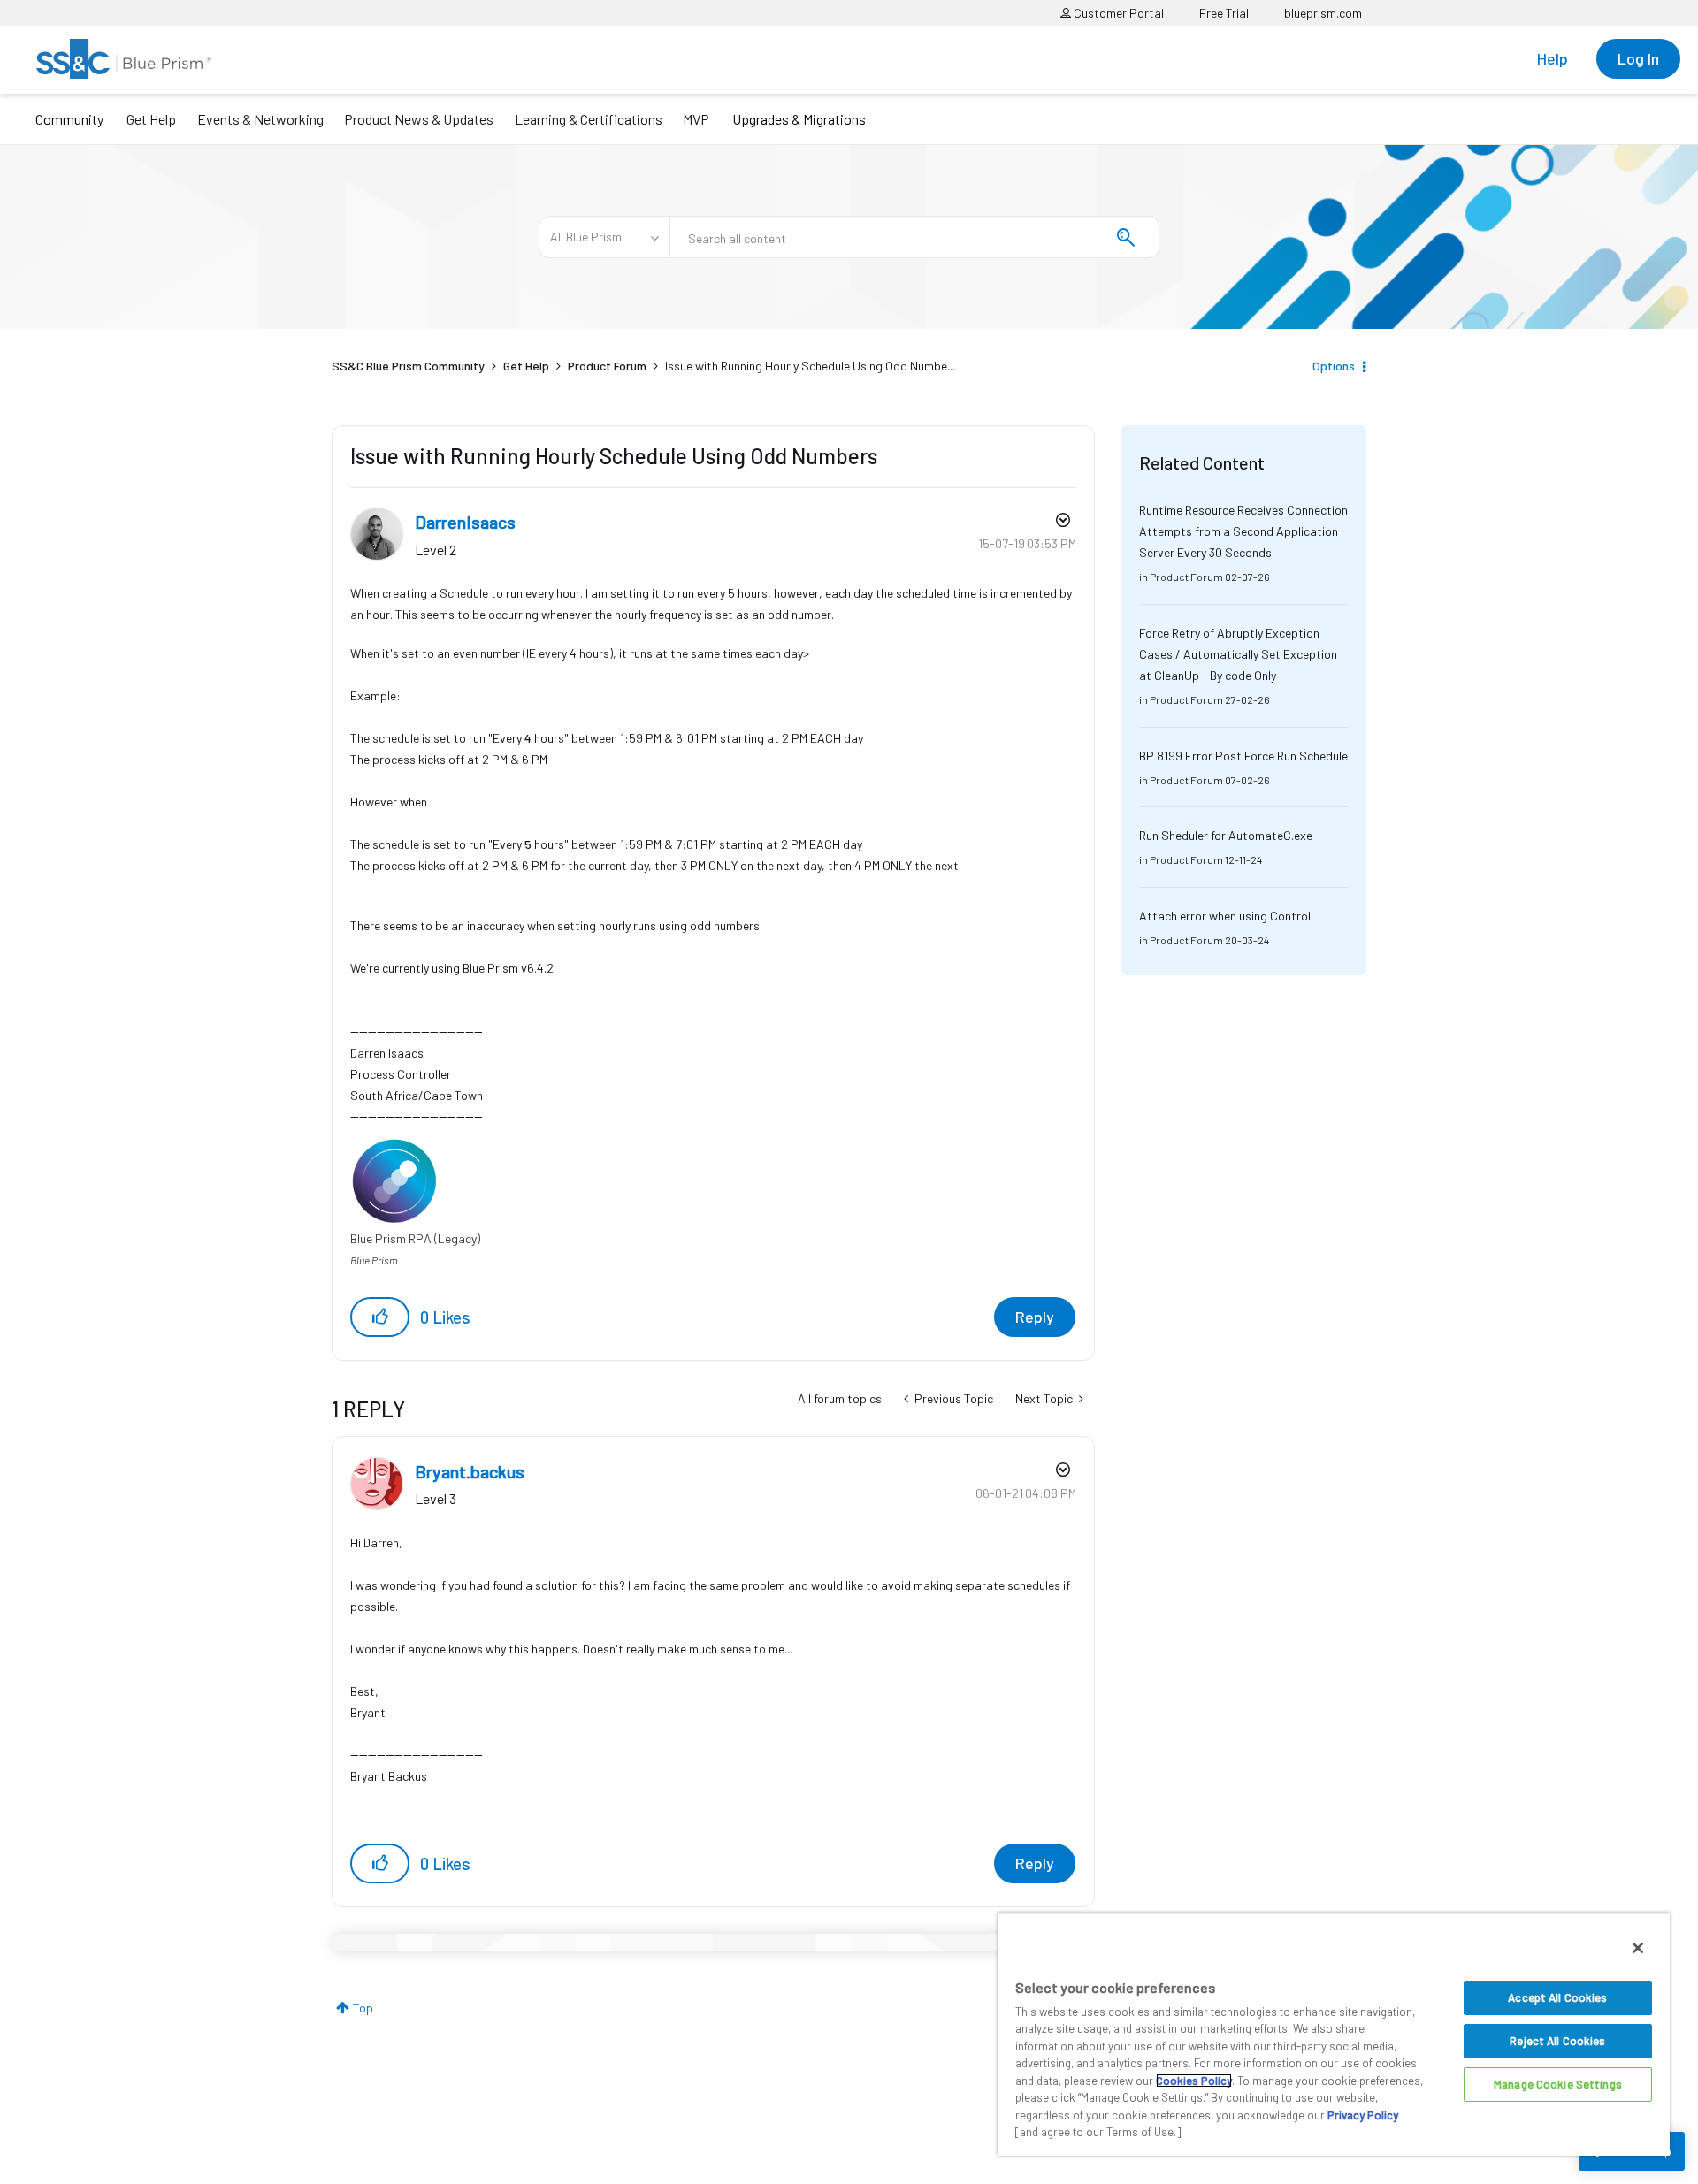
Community (69, 119)
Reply (1035, 1317)
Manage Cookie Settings (1558, 2084)
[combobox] (914, 237)
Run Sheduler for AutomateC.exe (1226, 835)
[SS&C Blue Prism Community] (124, 59)
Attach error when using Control (1225, 916)
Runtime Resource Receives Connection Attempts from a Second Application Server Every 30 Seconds (1243, 531)
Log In (1638, 58)
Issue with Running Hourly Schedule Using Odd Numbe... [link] (810, 366)
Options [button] (1334, 366)
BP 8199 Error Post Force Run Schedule (1243, 756)
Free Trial (1224, 13)
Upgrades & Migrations (799, 119)
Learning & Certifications (589, 119)
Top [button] (363, 2008)
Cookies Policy (1194, 2081)
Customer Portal (1117, 13)
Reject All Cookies (1557, 2041)
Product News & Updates (419, 119)
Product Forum (607, 366)
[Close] (1638, 1948)
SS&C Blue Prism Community (408, 366)
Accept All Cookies (1557, 1997)
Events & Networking (260, 119)
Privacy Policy (1363, 2115)
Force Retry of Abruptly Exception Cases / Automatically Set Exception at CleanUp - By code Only (1238, 654)
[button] (380, 1317)
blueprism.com (1323, 13)
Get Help (151, 119)
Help (1553, 58)
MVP (696, 119)
